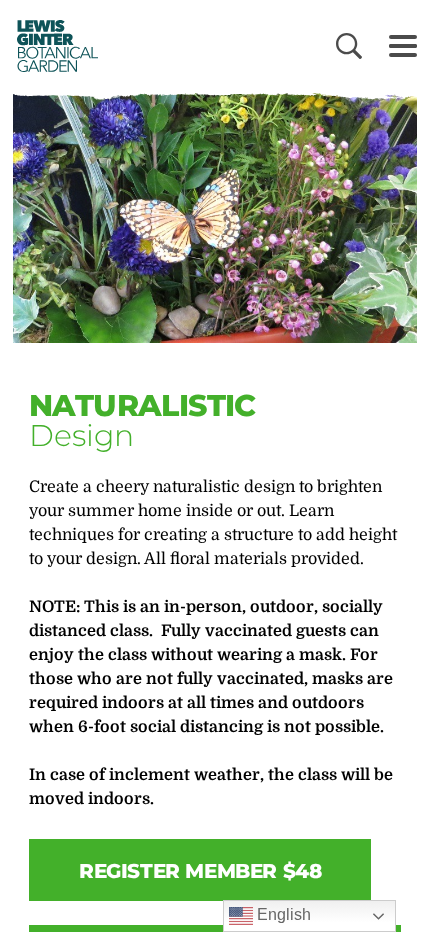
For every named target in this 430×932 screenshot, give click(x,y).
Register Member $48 (200, 871)
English (282, 914)
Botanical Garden (51, 45)
